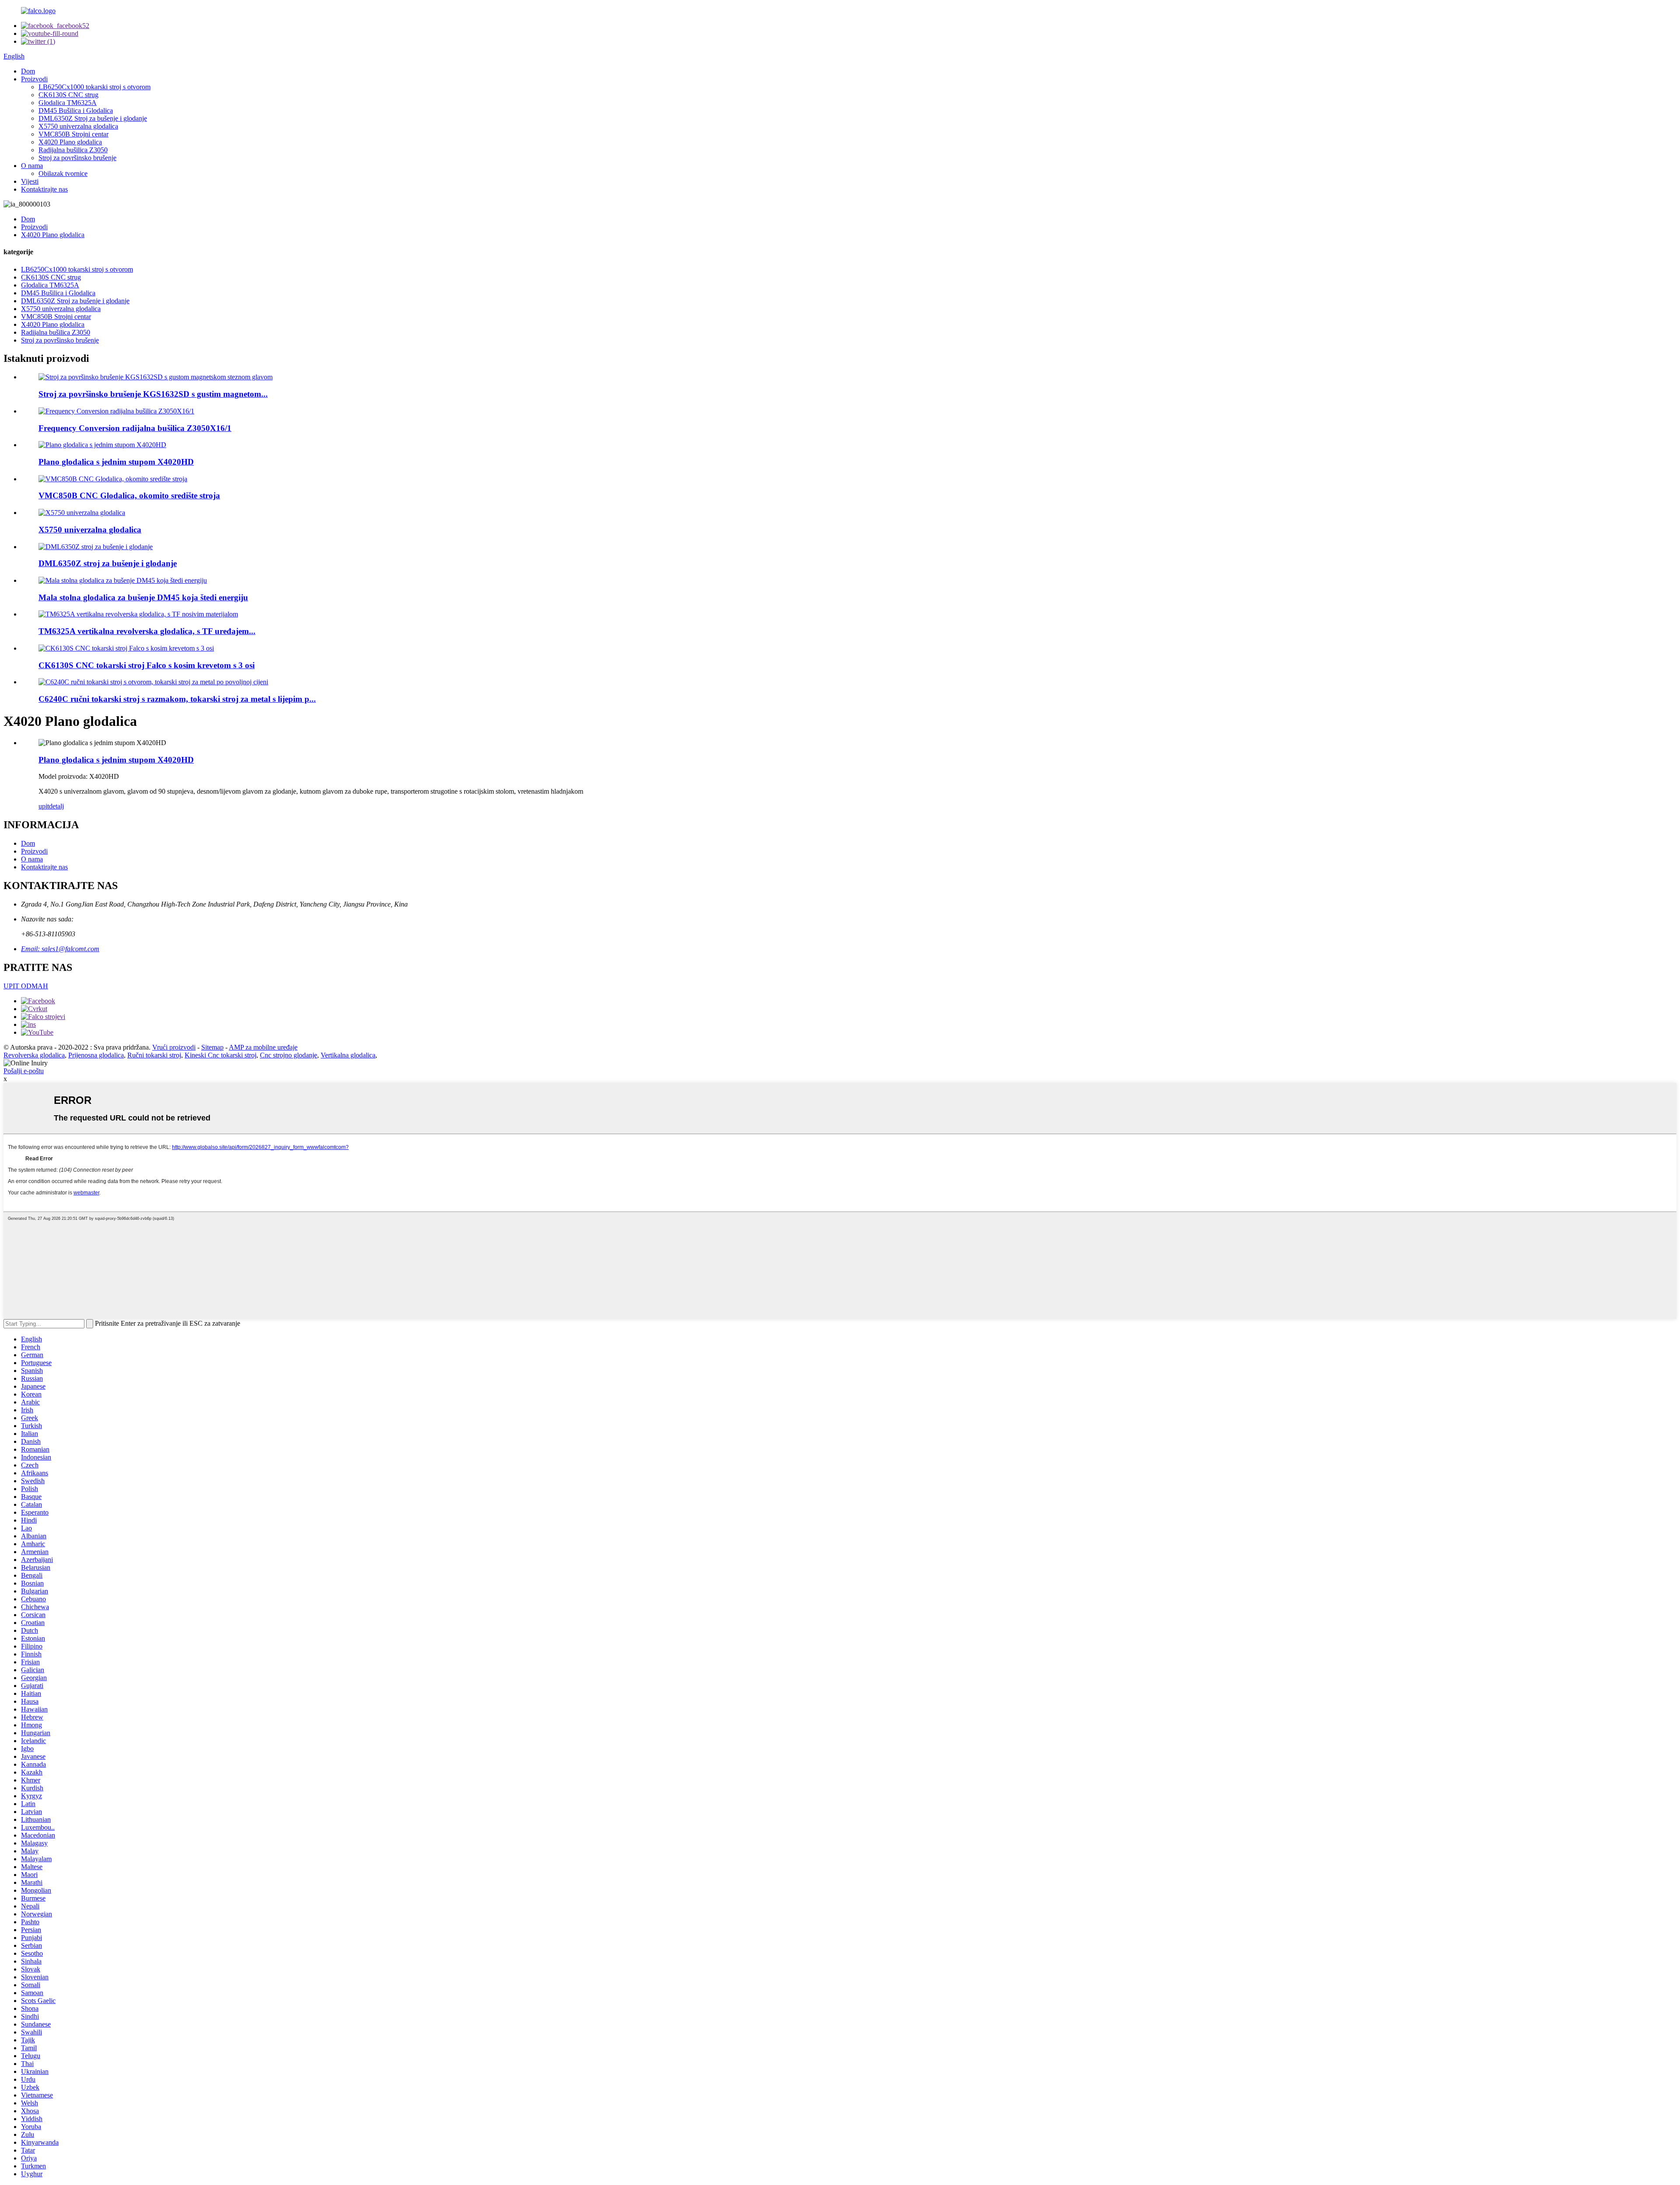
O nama (32, 166)
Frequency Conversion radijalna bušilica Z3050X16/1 (135, 428)
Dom (28, 71)
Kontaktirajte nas (44, 189)
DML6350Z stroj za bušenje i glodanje (108, 563)
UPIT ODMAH (26, 986)
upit (44, 806)
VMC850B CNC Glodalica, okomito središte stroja (129, 495)
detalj (56, 806)
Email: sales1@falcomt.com (60, 949)
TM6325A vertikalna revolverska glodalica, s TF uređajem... (147, 631)
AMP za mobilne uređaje (263, 1047)
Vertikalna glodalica (348, 1055)
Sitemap (212, 1047)
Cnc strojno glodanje (289, 1055)
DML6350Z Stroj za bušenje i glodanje (93, 118)
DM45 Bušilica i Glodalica (76, 110)
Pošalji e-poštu (24, 1071)
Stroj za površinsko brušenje (77, 158)
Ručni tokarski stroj (154, 1055)
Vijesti (30, 181)
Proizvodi (34, 79)
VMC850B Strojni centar (73, 134)
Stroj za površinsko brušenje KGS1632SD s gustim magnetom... (153, 394)
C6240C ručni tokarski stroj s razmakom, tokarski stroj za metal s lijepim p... (177, 699)
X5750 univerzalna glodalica (78, 126)
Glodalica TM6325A (68, 103)
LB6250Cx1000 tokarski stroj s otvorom (94, 87)
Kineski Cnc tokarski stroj (220, 1055)
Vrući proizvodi (174, 1047)
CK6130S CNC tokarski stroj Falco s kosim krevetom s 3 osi (147, 665)
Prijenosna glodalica (96, 1055)
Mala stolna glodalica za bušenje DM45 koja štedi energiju (143, 597)
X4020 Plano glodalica (70, 142)
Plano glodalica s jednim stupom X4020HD (116, 462)
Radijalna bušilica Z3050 (73, 150)
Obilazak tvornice (63, 173)
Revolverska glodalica (34, 1055)
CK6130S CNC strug (68, 95)
